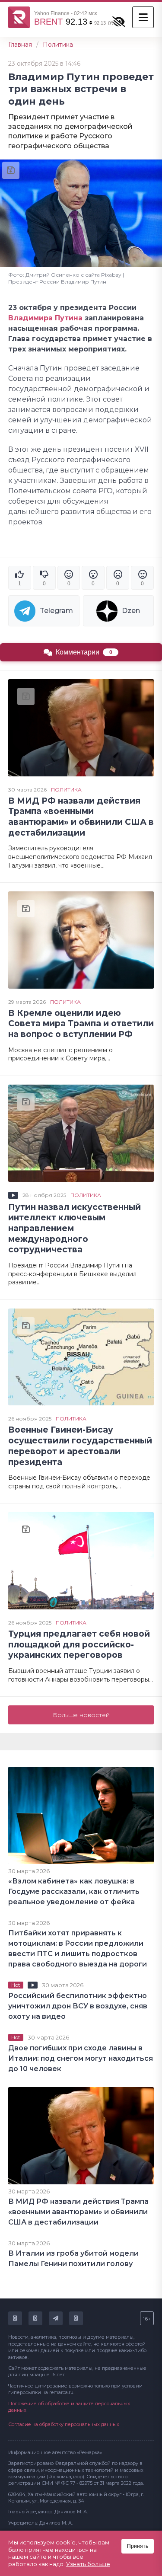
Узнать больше (88, 2564)
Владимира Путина (45, 318)
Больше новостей (81, 1715)
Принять (138, 2546)
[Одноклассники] (35, 2318)
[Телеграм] (56, 2318)
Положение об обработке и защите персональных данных (69, 2407)
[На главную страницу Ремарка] (19, 17)
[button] (143, 17)
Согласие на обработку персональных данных (64, 2424)
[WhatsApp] (76, 2318)
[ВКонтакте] (15, 2318)
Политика (58, 45)
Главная (20, 45)
